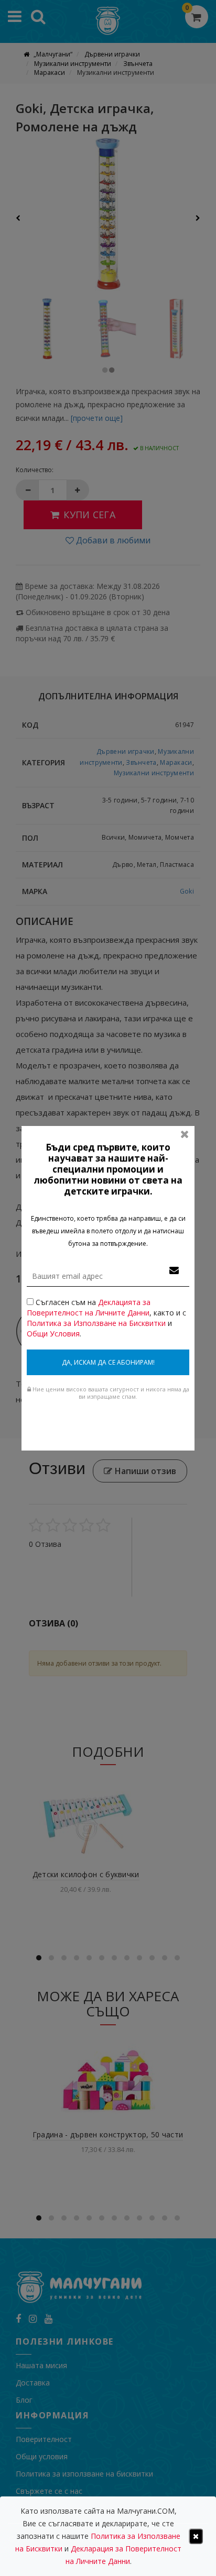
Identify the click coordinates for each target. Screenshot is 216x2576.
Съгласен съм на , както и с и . (106, 1318)
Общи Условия (53, 1334)
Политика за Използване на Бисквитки (96, 1323)
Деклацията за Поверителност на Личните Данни (89, 1307)
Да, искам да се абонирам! (108, 1362)
